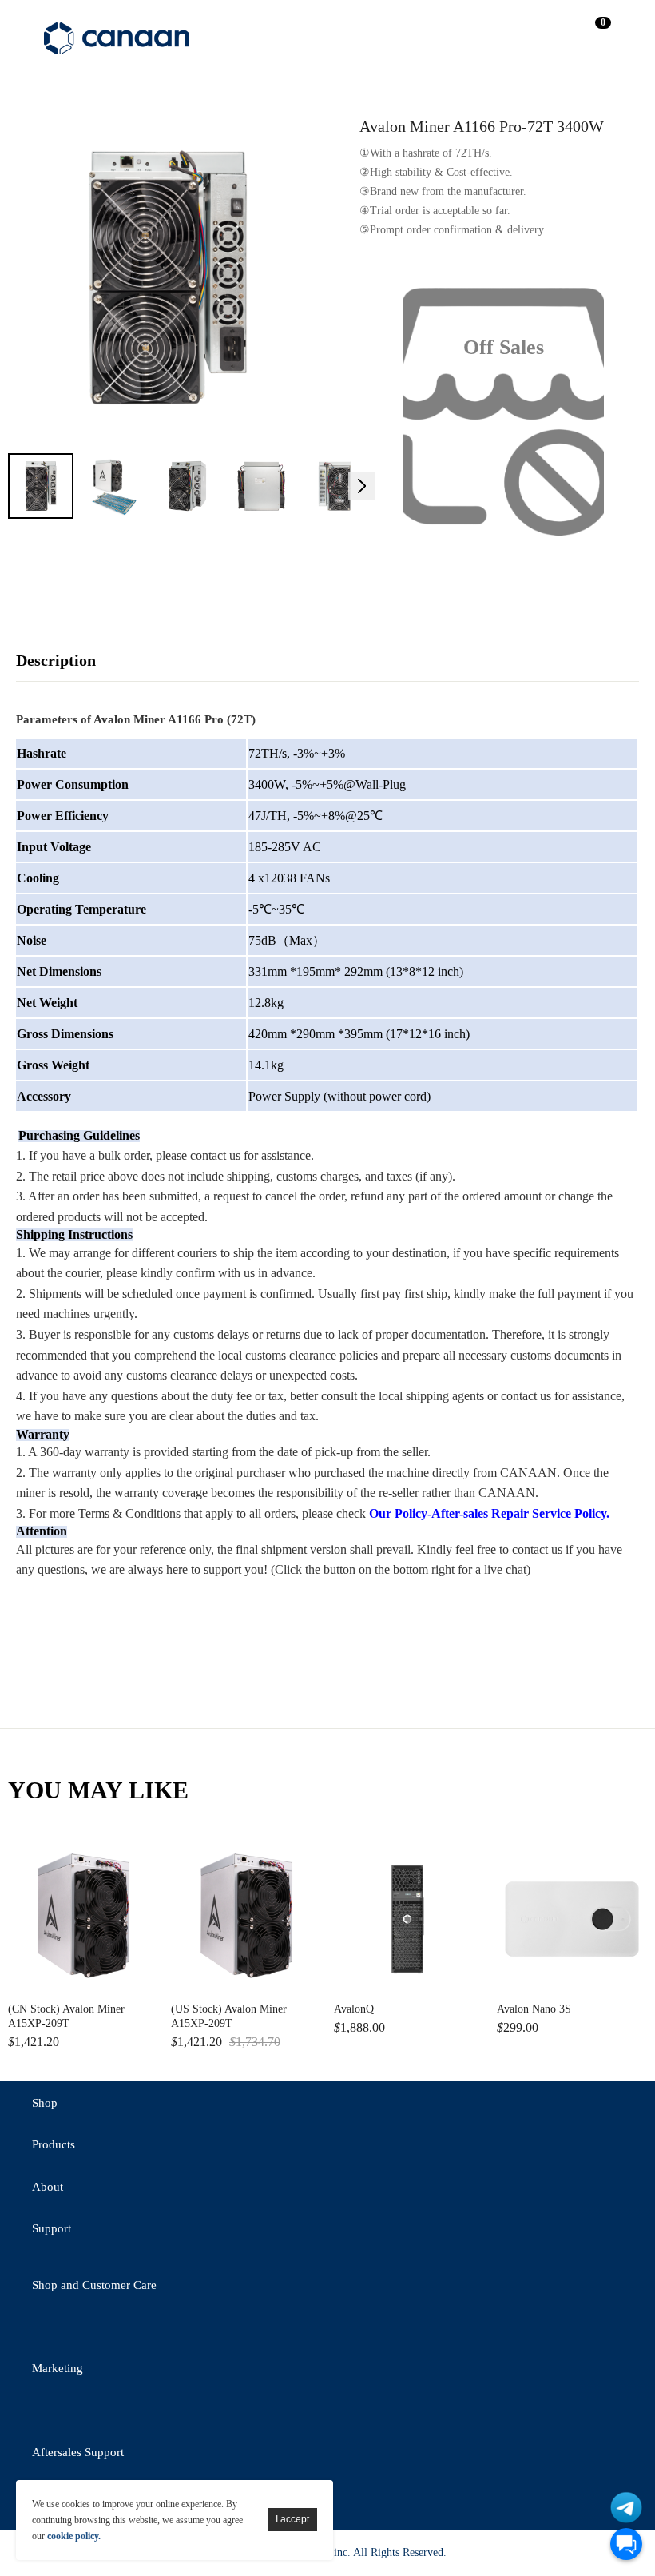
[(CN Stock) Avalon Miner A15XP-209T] (83, 1919)
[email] (136, 2329)
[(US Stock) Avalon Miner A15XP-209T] (246, 1919)
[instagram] (180, 2413)
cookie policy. (74, 2536)
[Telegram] (626, 2507)
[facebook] (92, 2329)
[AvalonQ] (409, 1919)
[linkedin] (136, 2413)
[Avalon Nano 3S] (572, 1919)
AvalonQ (354, 2009)
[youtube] (224, 2329)
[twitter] (48, 2329)
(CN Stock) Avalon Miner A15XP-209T (66, 2016)
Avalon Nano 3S (534, 2009)
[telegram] (180, 2329)
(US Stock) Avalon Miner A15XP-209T (229, 2016)
